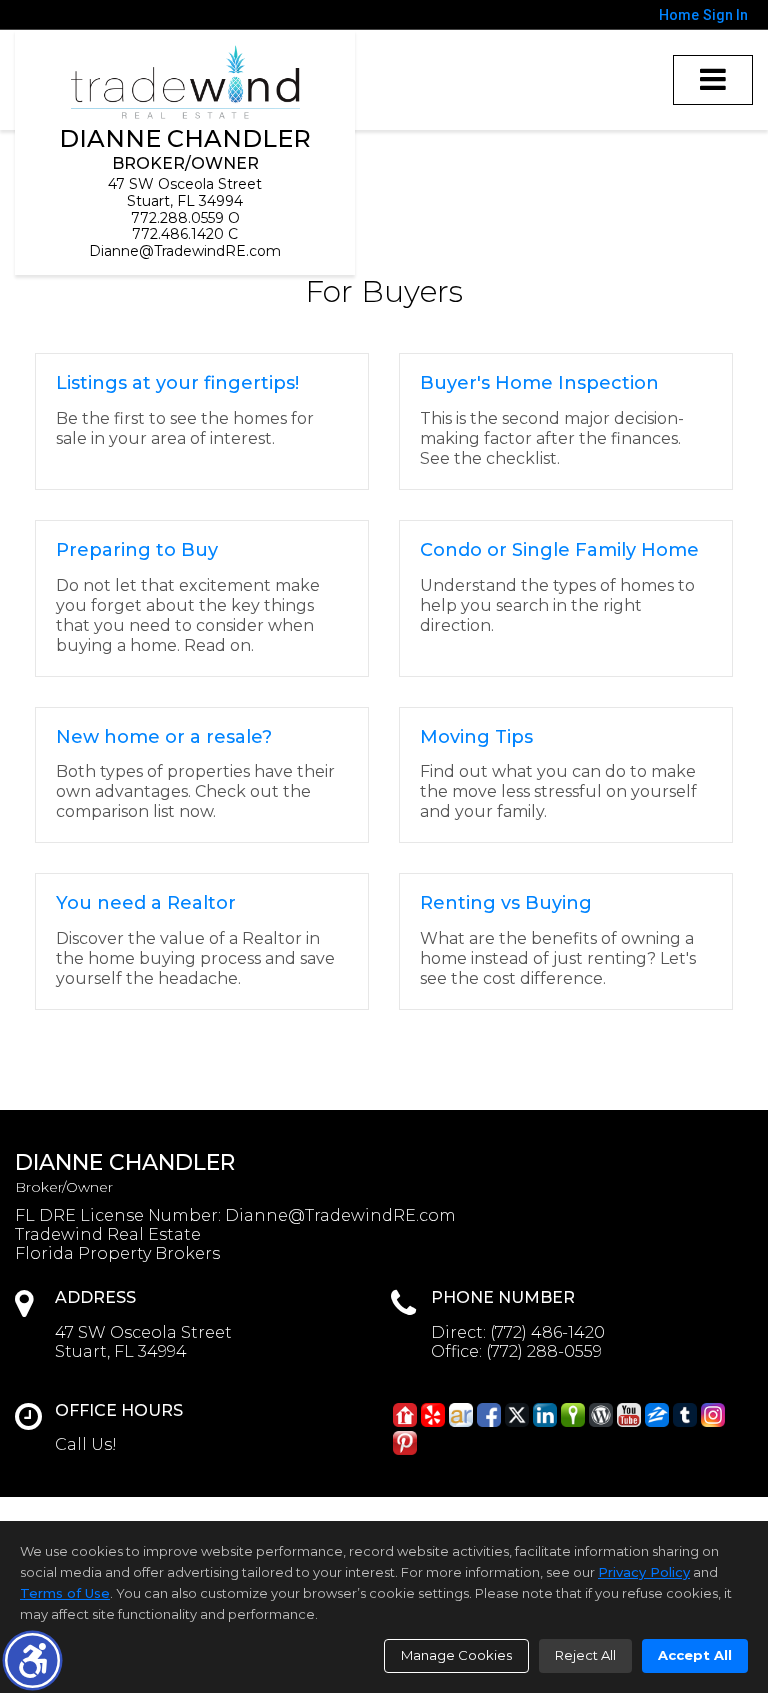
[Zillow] (657, 1415)
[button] (32, 1660)
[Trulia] (573, 1415)
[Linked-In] (545, 1415)
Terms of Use (65, 1593)
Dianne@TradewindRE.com (185, 251)
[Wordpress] (601, 1415)
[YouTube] (629, 1415)
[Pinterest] (405, 1443)
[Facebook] (489, 1415)
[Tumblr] (685, 1415)
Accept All (695, 1655)
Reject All (585, 1655)
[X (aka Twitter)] (517, 1415)
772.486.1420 (178, 234)
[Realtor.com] (405, 1415)
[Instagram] (713, 1415)
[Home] (185, 82)
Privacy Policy (644, 1572)
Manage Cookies (456, 1655)
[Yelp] (433, 1415)
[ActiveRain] (461, 1415)
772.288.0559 (177, 218)
